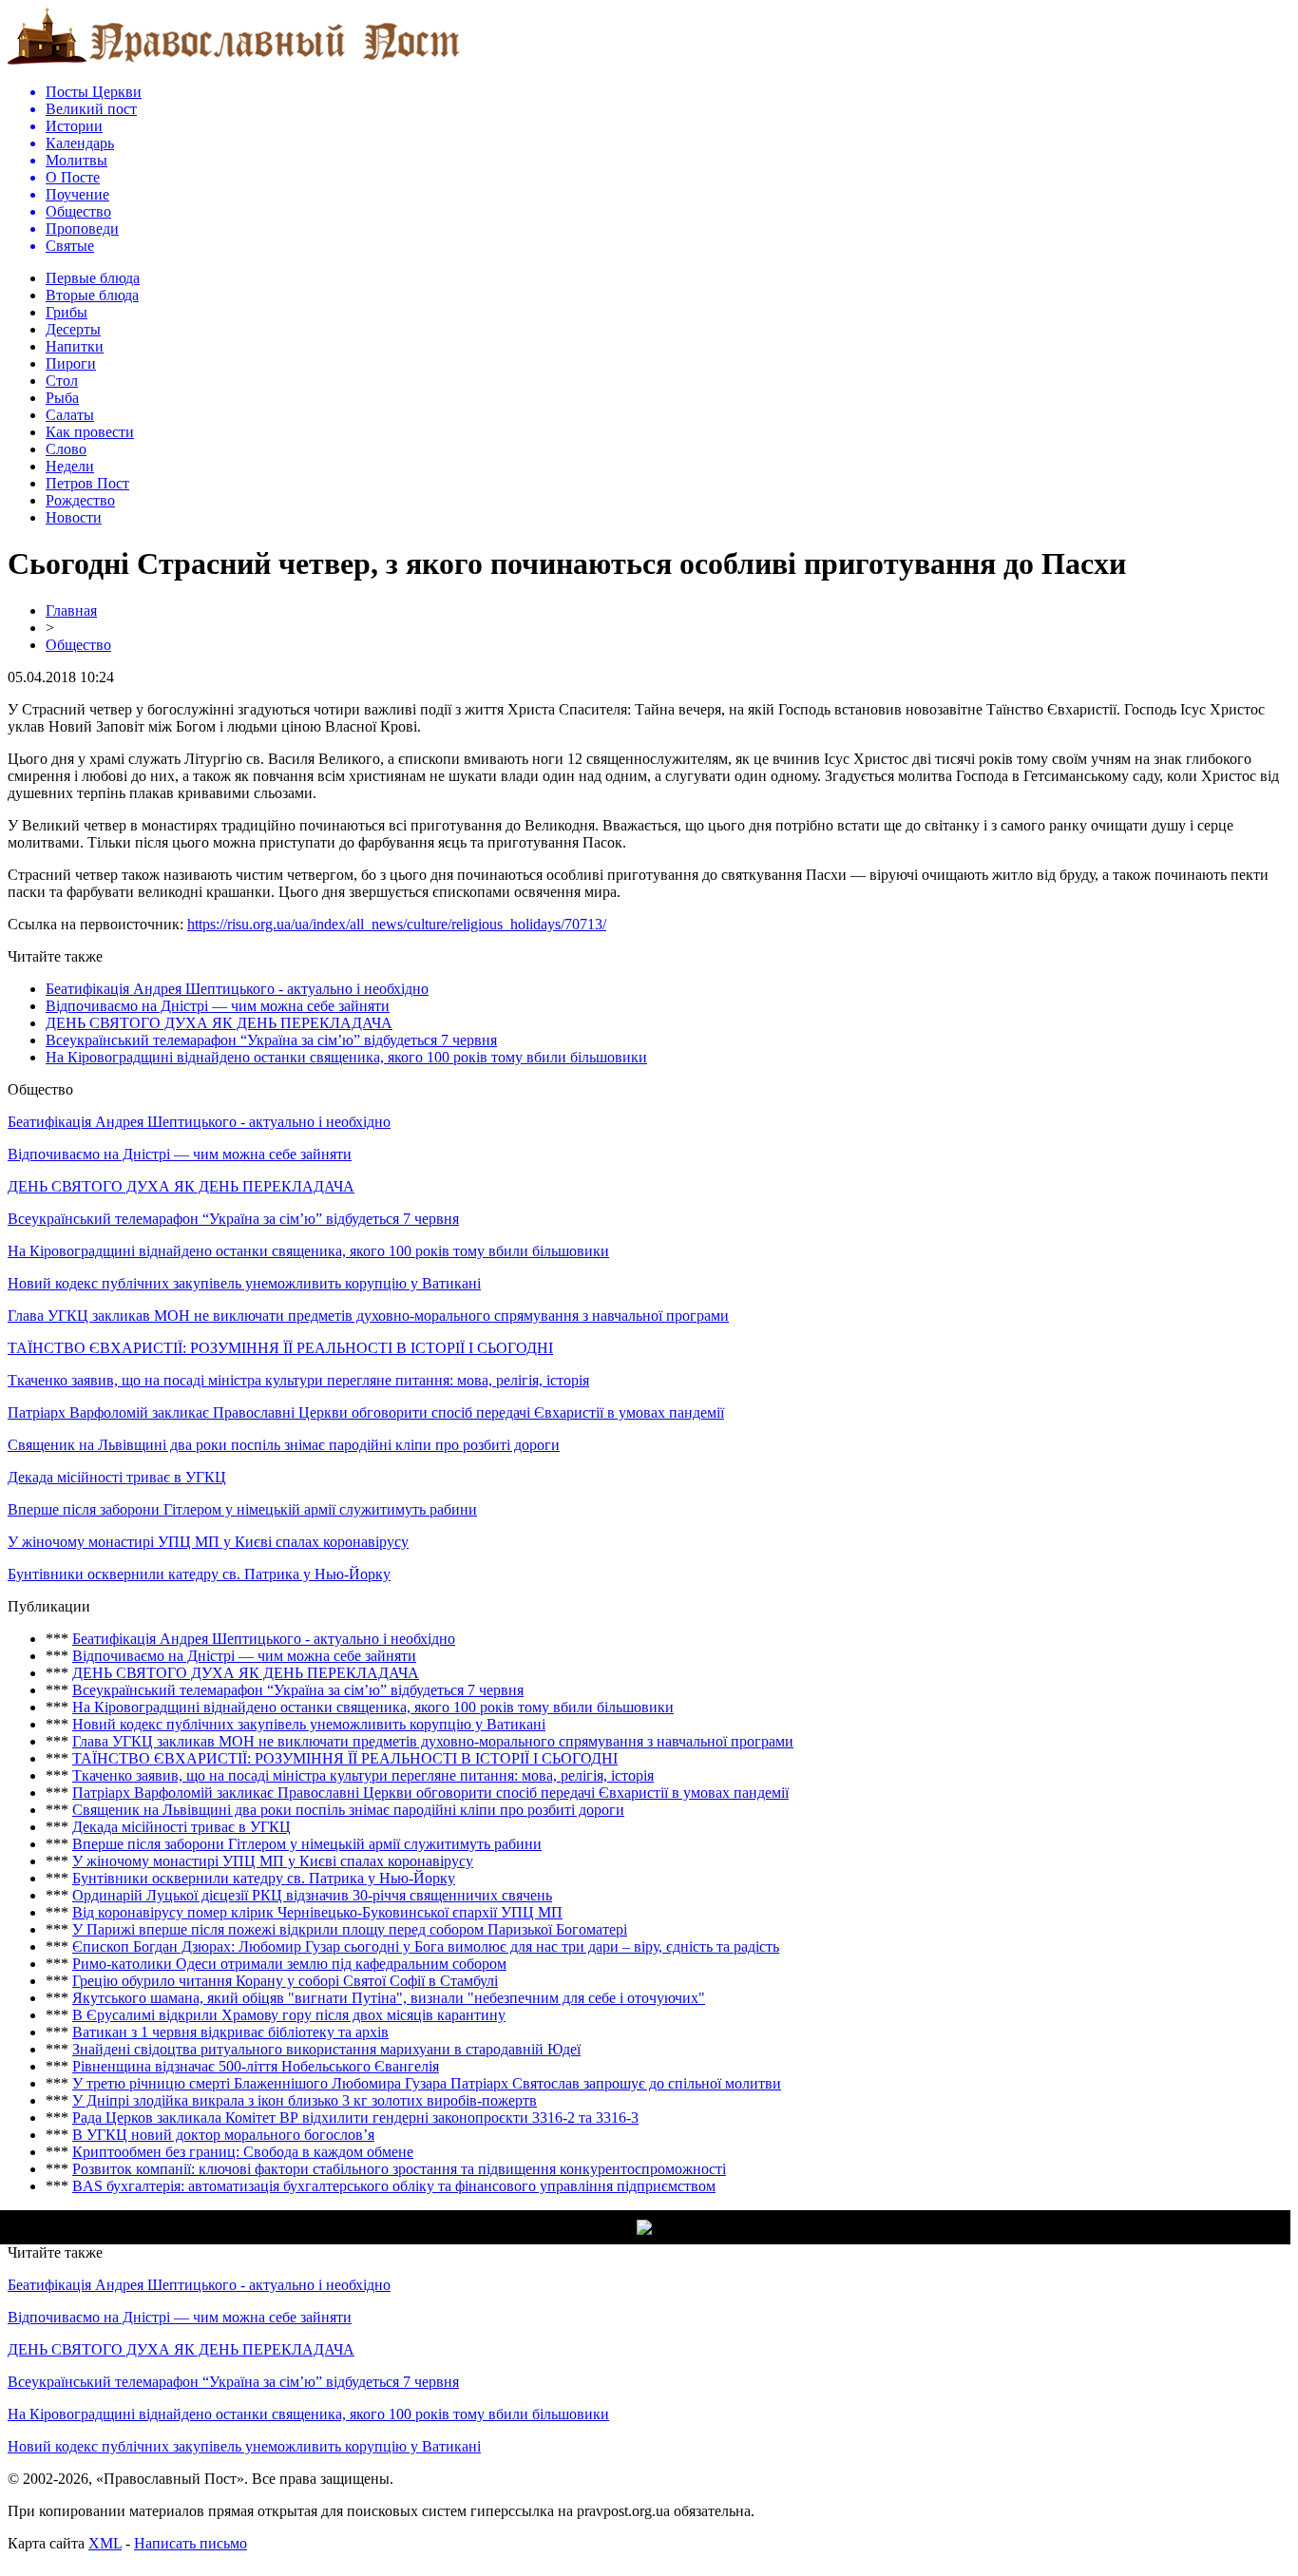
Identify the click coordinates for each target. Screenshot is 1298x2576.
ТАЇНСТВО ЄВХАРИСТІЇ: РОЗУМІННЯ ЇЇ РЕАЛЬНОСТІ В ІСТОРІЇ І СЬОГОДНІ (280, 1348)
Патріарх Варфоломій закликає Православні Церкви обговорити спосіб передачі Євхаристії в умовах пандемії (366, 1412)
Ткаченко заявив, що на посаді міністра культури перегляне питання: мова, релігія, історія (298, 1380)
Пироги (71, 363)
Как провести (90, 432)
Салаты (70, 415)
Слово (66, 449)
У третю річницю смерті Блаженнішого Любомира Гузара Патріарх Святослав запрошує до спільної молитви (427, 2083)
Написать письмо (191, 2543)
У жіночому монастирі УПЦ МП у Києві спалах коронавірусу (208, 1542)
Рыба (62, 398)
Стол (62, 381)
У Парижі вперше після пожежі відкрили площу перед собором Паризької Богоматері (350, 1929)
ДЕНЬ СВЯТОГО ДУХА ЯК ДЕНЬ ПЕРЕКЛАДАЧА (219, 1023)
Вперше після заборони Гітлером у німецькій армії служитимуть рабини (242, 1509)
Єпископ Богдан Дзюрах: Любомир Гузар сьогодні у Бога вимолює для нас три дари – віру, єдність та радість (426, 1946)
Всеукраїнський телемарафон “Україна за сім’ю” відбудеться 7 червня (271, 1040)
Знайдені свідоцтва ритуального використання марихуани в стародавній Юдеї (326, 2049)
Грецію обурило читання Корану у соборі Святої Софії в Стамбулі (285, 1981)
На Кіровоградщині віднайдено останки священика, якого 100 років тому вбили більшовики (346, 1057)
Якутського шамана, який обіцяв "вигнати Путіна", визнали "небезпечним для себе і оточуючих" (389, 1998)
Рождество (80, 500)
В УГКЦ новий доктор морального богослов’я (223, 2135)
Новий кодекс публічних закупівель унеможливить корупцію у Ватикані (244, 1283)
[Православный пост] (234, 63)
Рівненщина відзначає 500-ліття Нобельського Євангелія (256, 2066)
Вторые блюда (92, 295)
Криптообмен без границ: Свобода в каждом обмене (243, 2152)
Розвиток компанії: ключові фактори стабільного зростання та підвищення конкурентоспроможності (399, 2169)
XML (105, 2543)
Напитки (75, 346)
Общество (78, 645)
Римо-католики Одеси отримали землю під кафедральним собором (289, 1964)
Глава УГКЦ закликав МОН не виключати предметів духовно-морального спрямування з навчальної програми (368, 1316)
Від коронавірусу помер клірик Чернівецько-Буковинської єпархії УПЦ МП (317, 1912)
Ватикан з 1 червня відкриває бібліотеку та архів (230, 2032)
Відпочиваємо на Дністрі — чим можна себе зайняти (218, 1006)
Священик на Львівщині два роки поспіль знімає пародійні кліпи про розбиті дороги (284, 1445)
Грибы (67, 312)
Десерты (73, 329)
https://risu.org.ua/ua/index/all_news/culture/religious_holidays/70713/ (397, 924)
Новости (74, 517)
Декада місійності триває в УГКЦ (117, 1477)
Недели (70, 466)
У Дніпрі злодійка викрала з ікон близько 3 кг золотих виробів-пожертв (305, 2100)
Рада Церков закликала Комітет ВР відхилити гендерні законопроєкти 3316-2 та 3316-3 (355, 2118)
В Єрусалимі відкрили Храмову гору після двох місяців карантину (289, 2015)
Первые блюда (93, 278)
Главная (71, 611)
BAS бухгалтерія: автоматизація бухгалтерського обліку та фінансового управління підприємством (394, 2186)
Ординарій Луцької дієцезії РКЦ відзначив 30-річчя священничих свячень (312, 1895)
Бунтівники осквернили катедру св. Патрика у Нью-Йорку (199, 1574)
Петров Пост (87, 483)
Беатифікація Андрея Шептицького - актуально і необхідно (237, 989)
